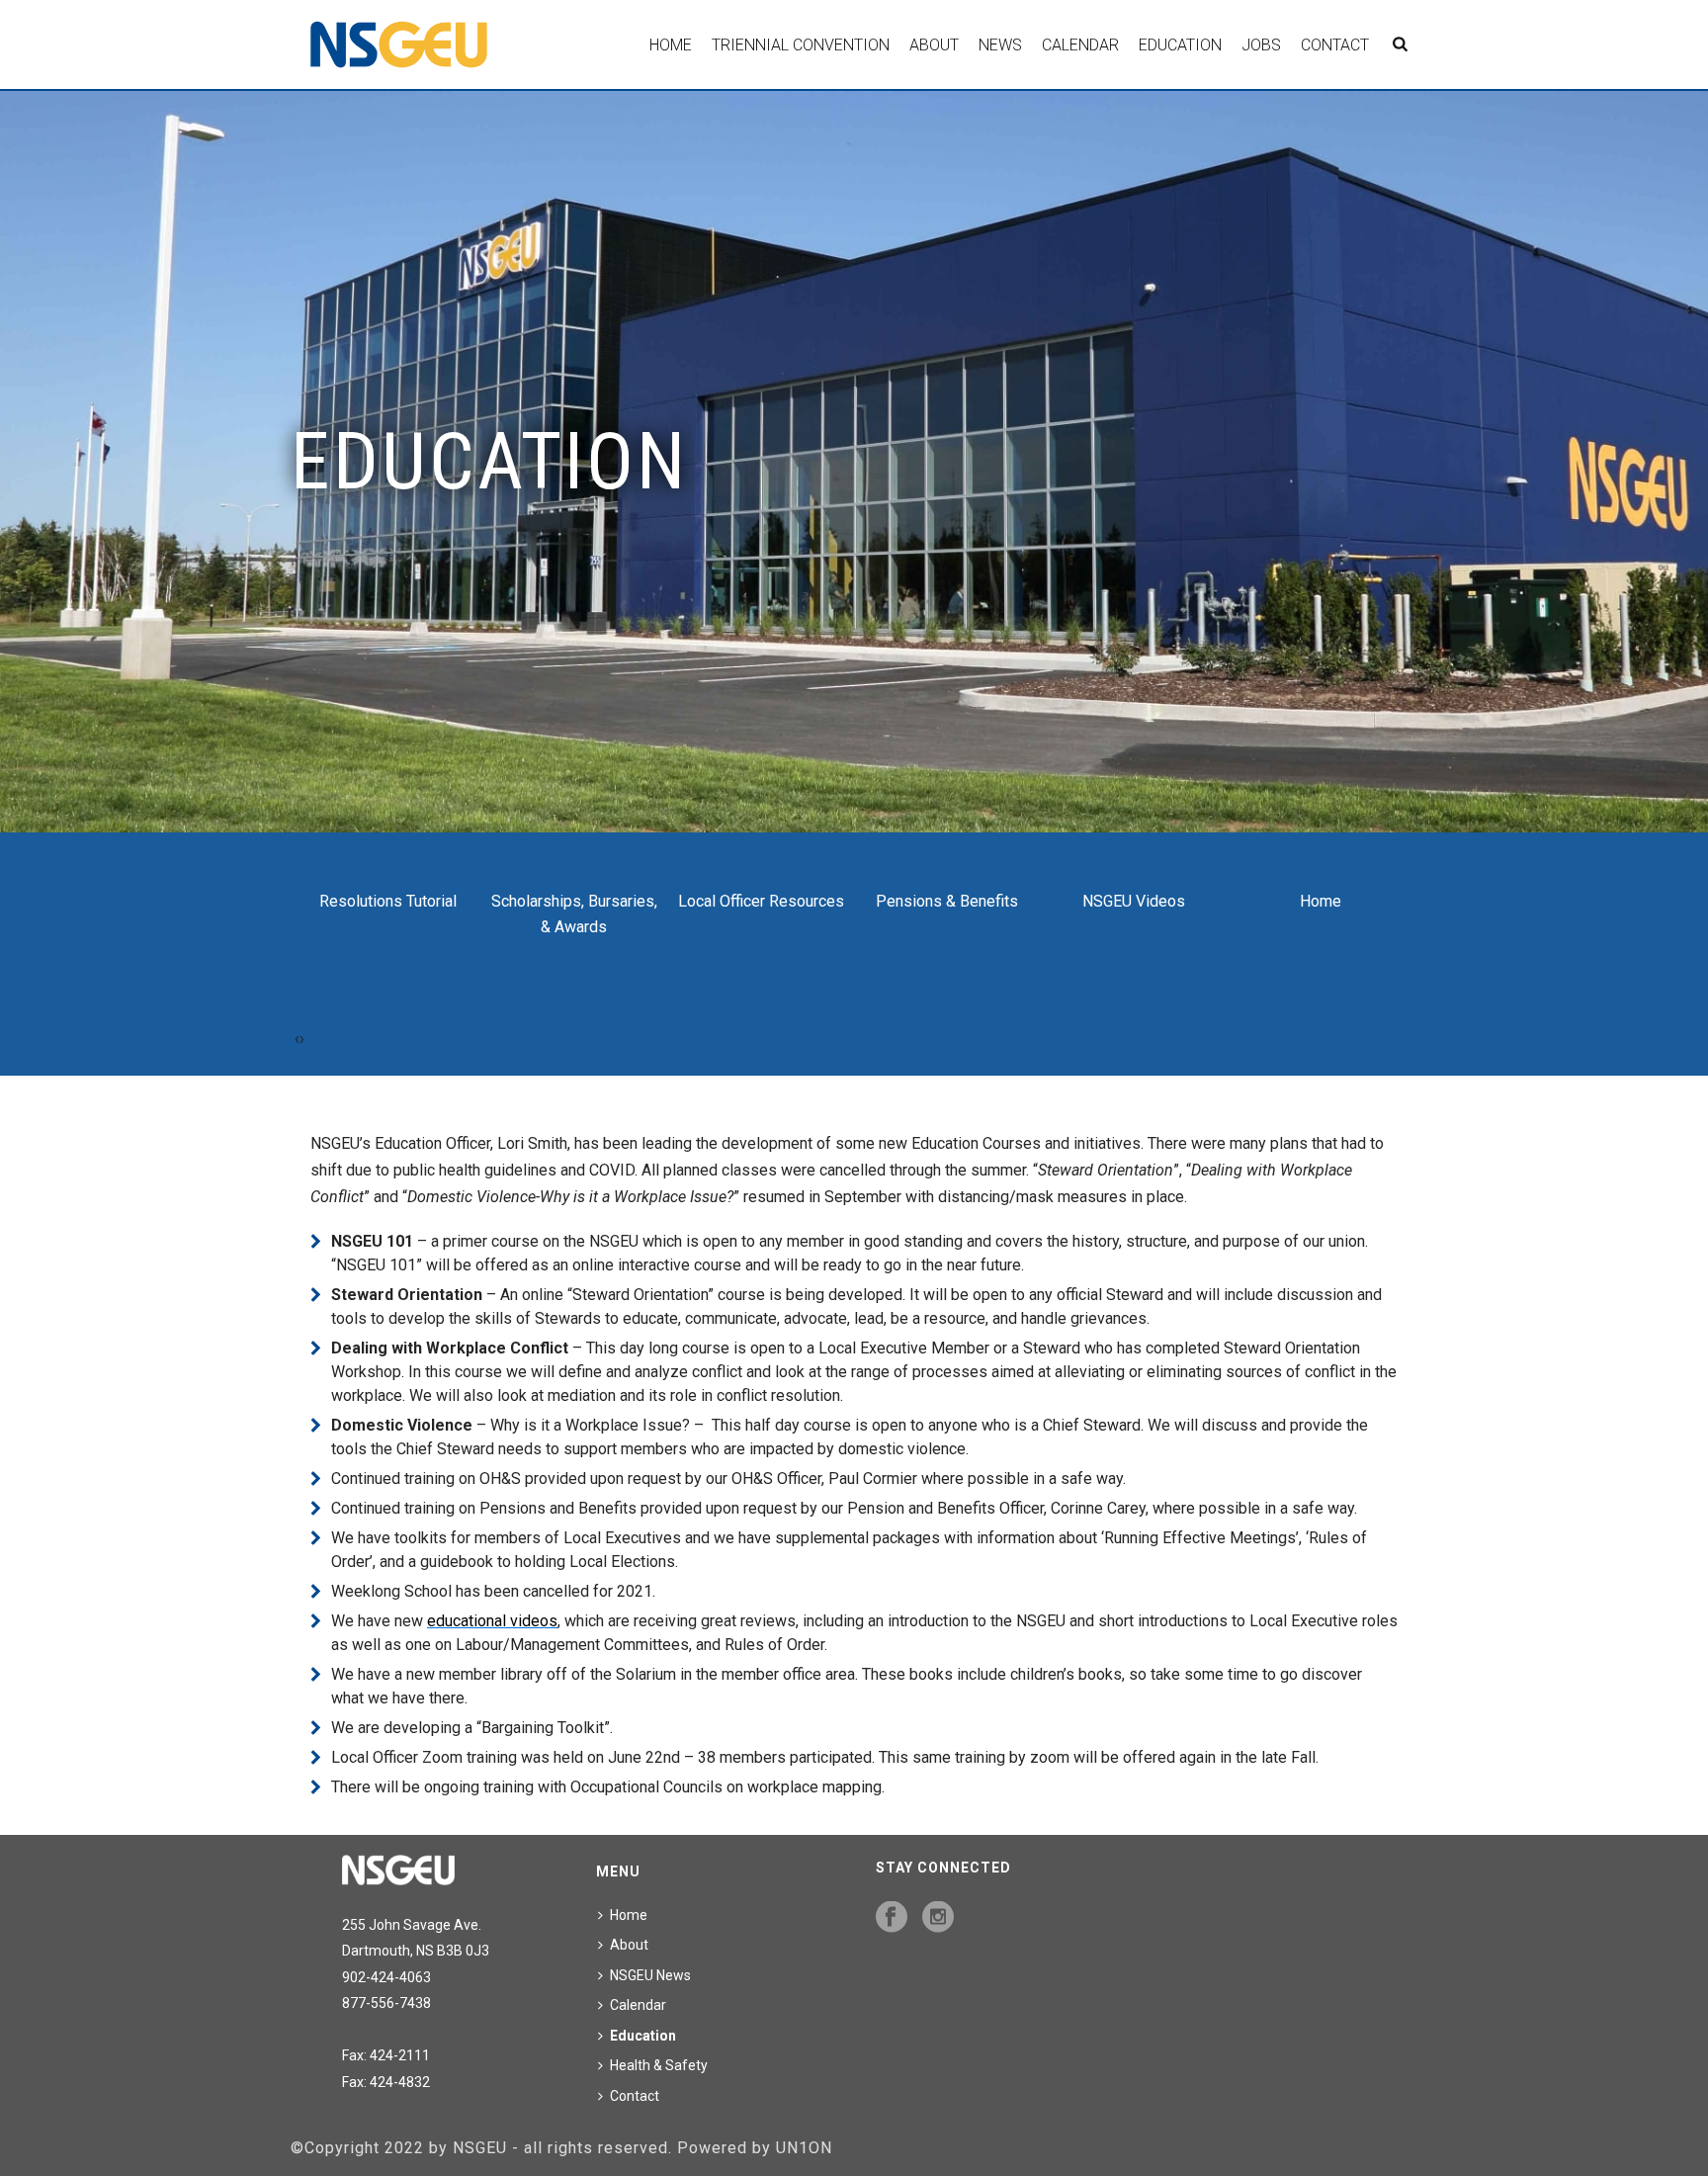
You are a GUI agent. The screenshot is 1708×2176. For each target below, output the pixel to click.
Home (671, 45)
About (934, 45)
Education (1180, 45)
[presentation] (297, 1040)
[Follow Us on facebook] (892, 1918)
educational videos (492, 1621)
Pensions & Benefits (947, 901)
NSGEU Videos (1134, 901)
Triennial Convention (801, 45)
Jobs (1261, 45)
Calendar (1080, 45)
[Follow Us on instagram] (938, 1918)
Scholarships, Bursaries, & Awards (574, 914)
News (1000, 45)
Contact (1335, 45)
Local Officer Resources (761, 901)
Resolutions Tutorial (388, 901)
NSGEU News (650, 1975)
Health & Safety (659, 2065)
